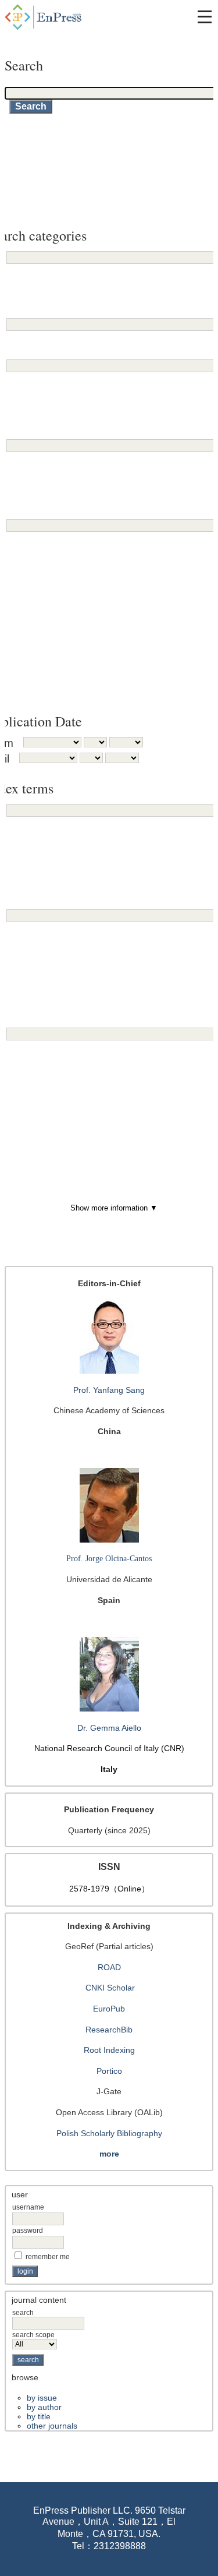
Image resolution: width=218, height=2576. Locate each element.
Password (28, 2231)
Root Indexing (109, 2050)
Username (28, 2207)
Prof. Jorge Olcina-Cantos (109, 1559)
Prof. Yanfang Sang (109, 1390)
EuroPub (109, 2009)
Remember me (48, 2257)
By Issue (42, 2398)
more (109, 2154)
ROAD (109, 1967)
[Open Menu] (205, 17)
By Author (44, 2407)
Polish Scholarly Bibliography (109, 2133)
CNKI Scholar (110, 1988)
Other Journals (52, 2426)
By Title (39, 2416)
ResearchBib (109, 2030)
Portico (109, 2071)
